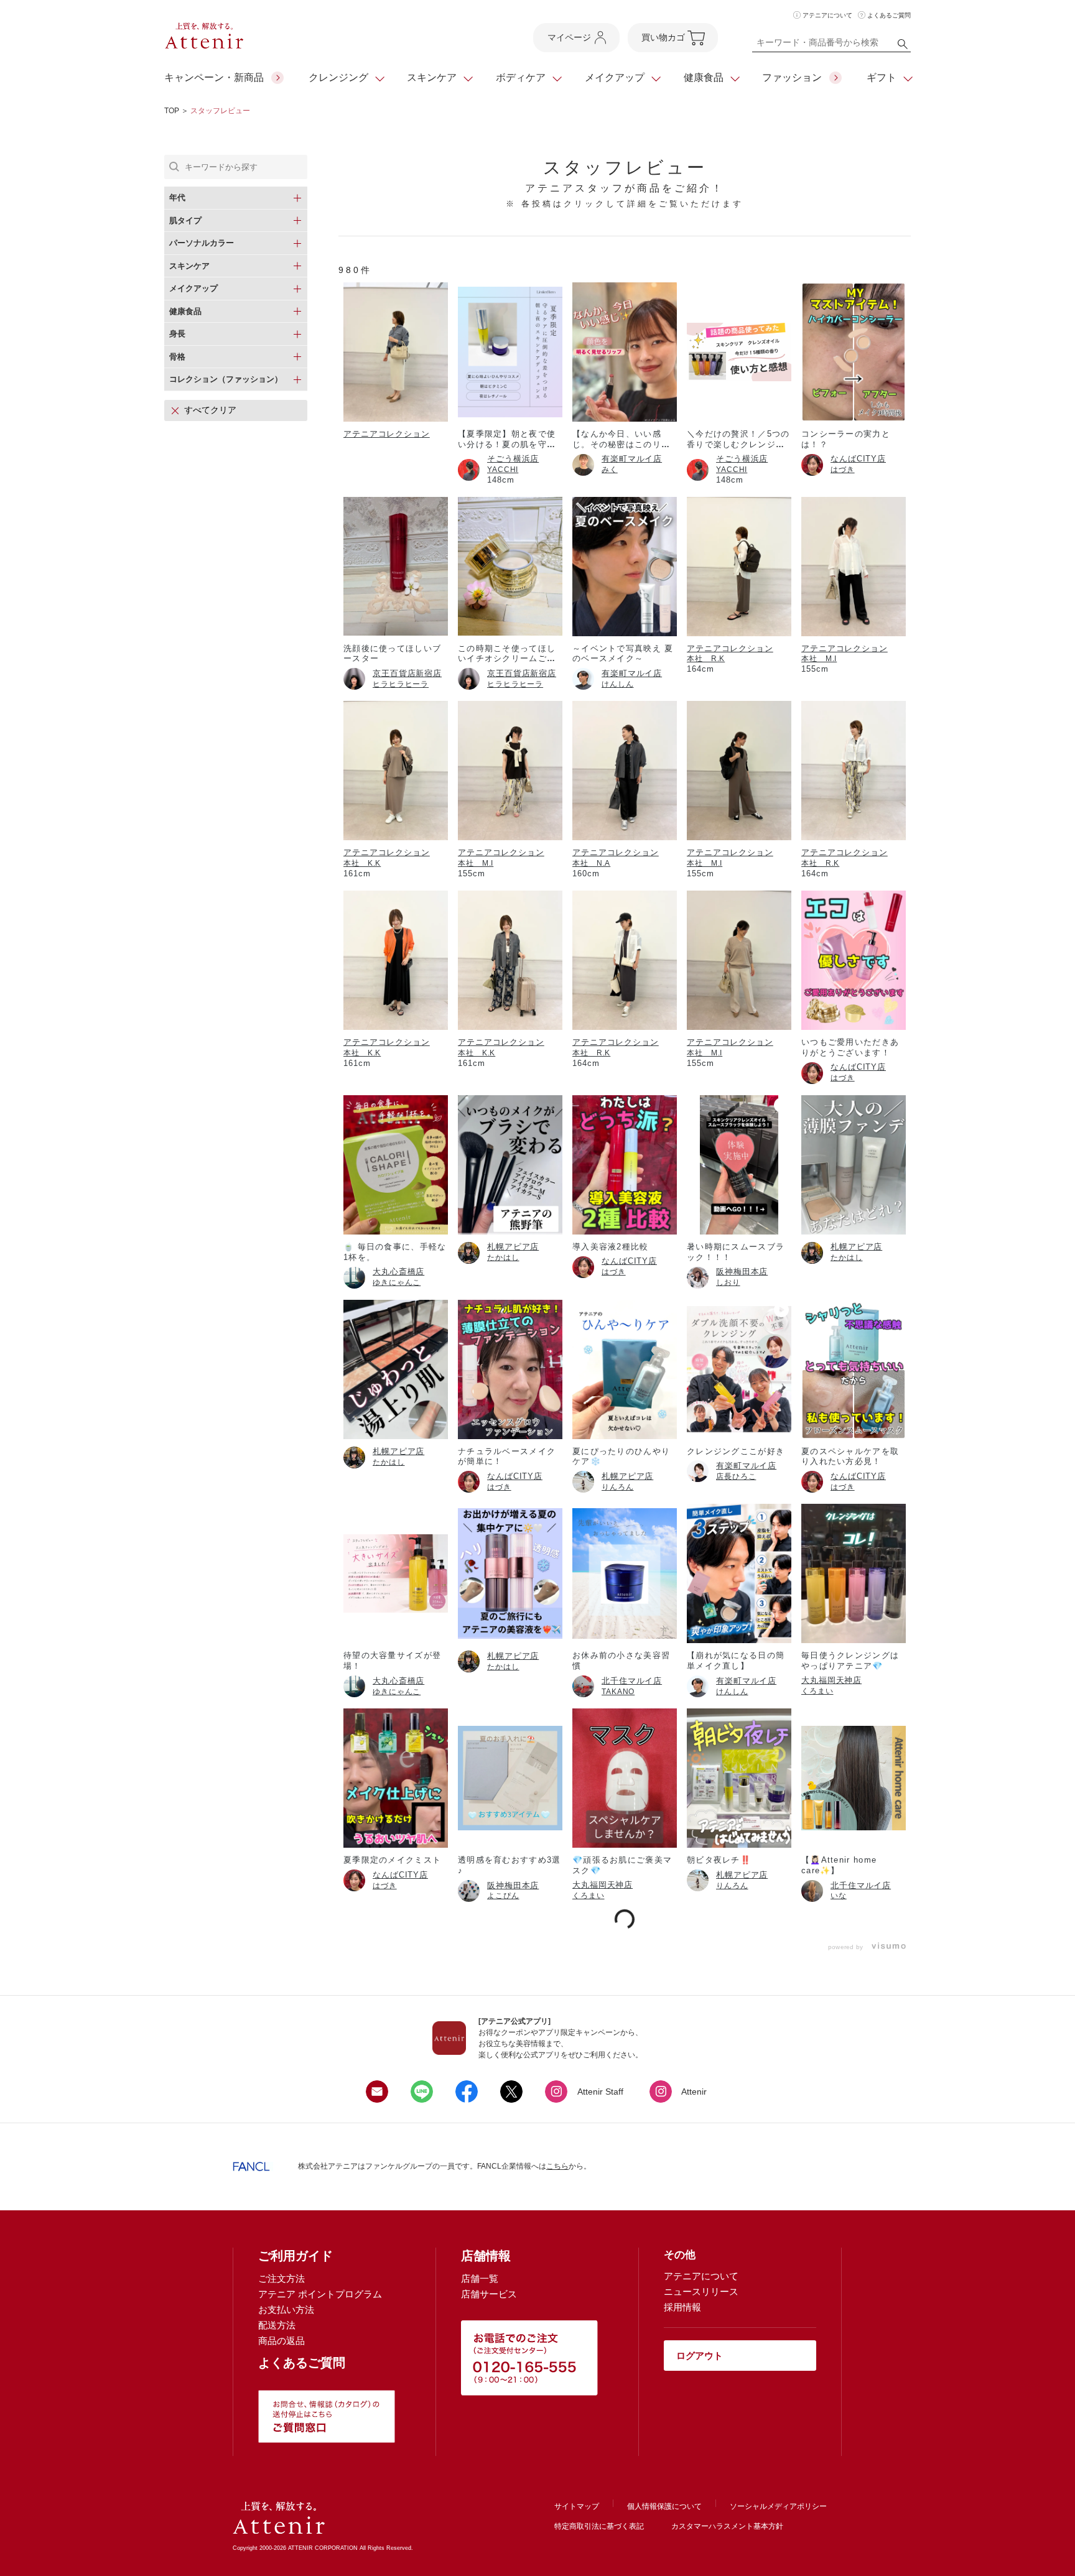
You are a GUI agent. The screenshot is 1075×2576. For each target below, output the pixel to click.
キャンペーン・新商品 (214, 77)
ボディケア (521, 77)
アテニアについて (827, 15)
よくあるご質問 (889, 15)
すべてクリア (210, 410)
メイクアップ (615, 77)
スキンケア (432, 77)
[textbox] (831, 45)
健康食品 (704, 77)
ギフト (882, 77)
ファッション (792, 77)
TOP (172, 111)
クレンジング (338, 77)
